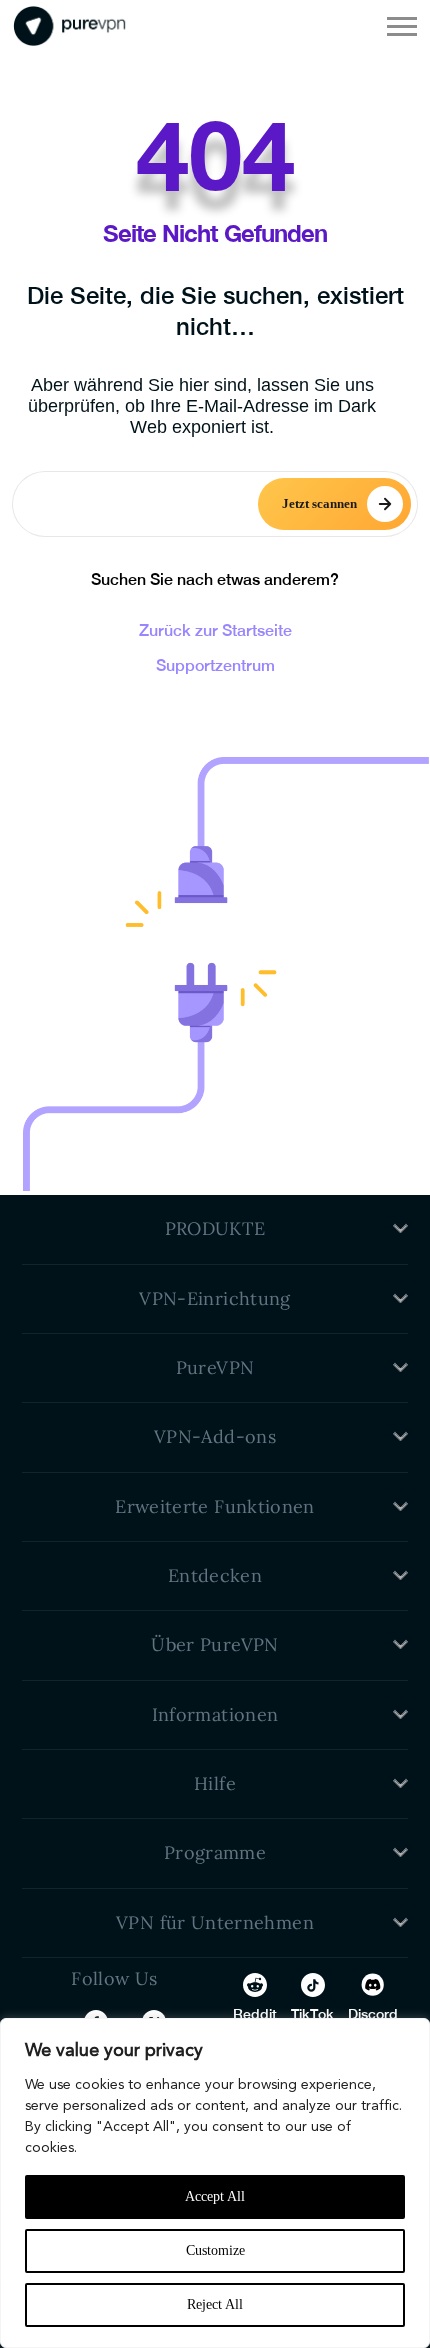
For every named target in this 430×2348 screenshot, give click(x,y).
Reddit (255, 2014)
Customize (215, 2250)
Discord (373, 2014)
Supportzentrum (215, 665)
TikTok (312, 2014)
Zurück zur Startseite (215, 630)
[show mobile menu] (402, 26)
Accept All (215, 2196)
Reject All (215, 2304)
